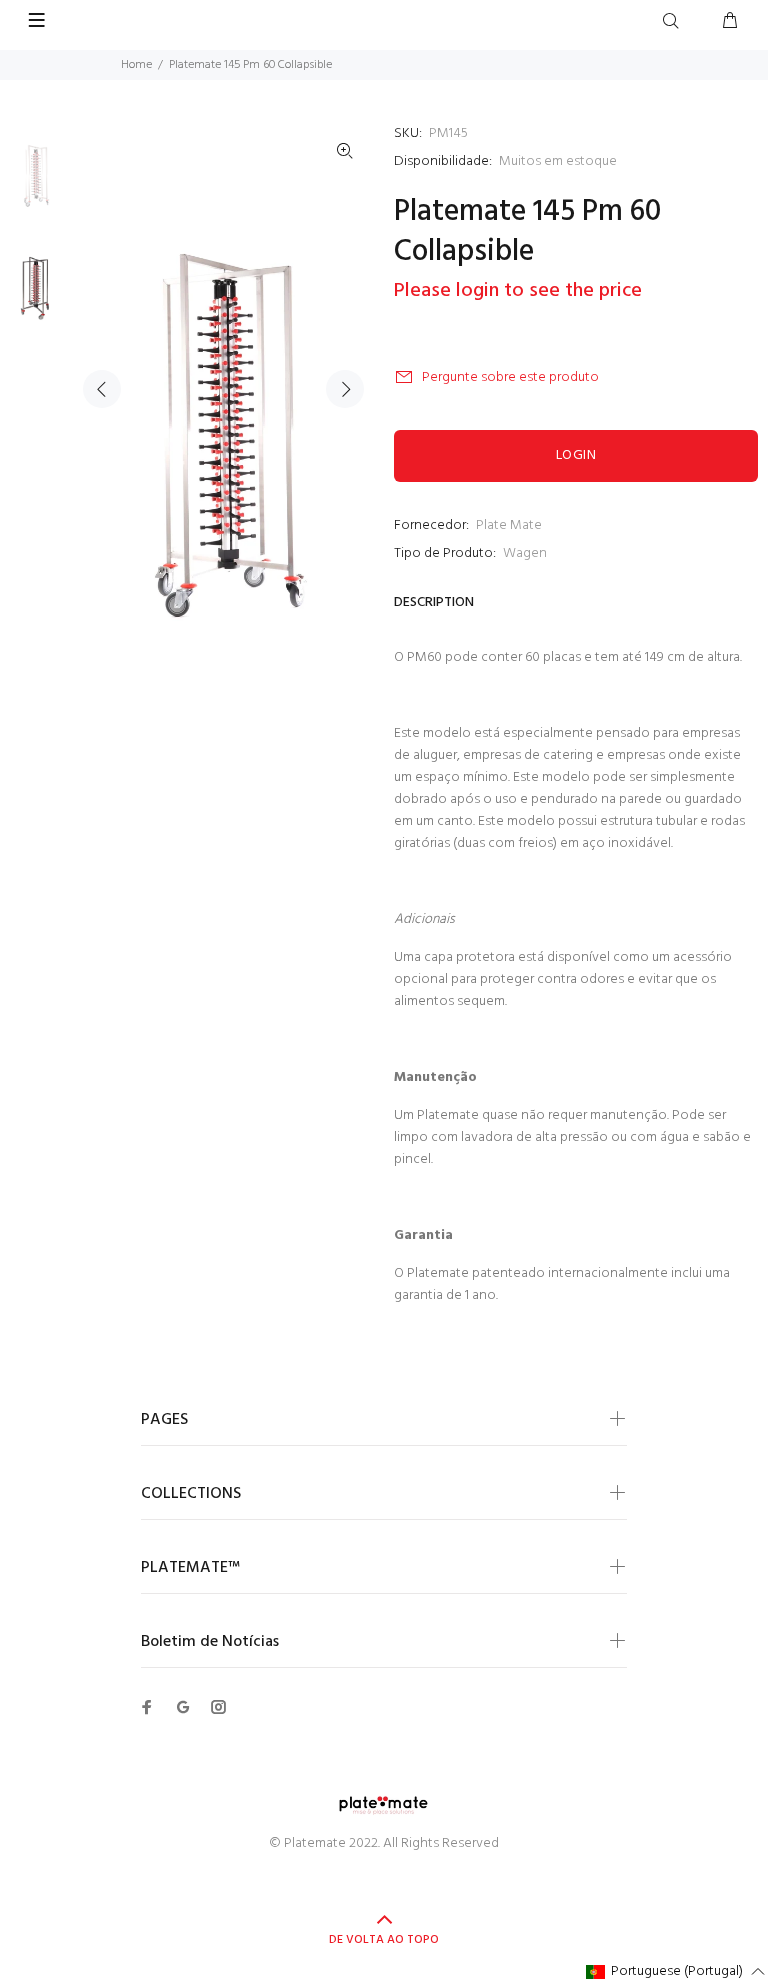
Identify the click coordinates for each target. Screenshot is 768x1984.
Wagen (525, 553)
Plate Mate (509, 525)
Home (136, 65)
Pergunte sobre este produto (510, 377)
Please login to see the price (518, 291)
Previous (102, 389)
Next (345, 389)
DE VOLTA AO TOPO (384, 1940)
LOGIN (576, 455)
